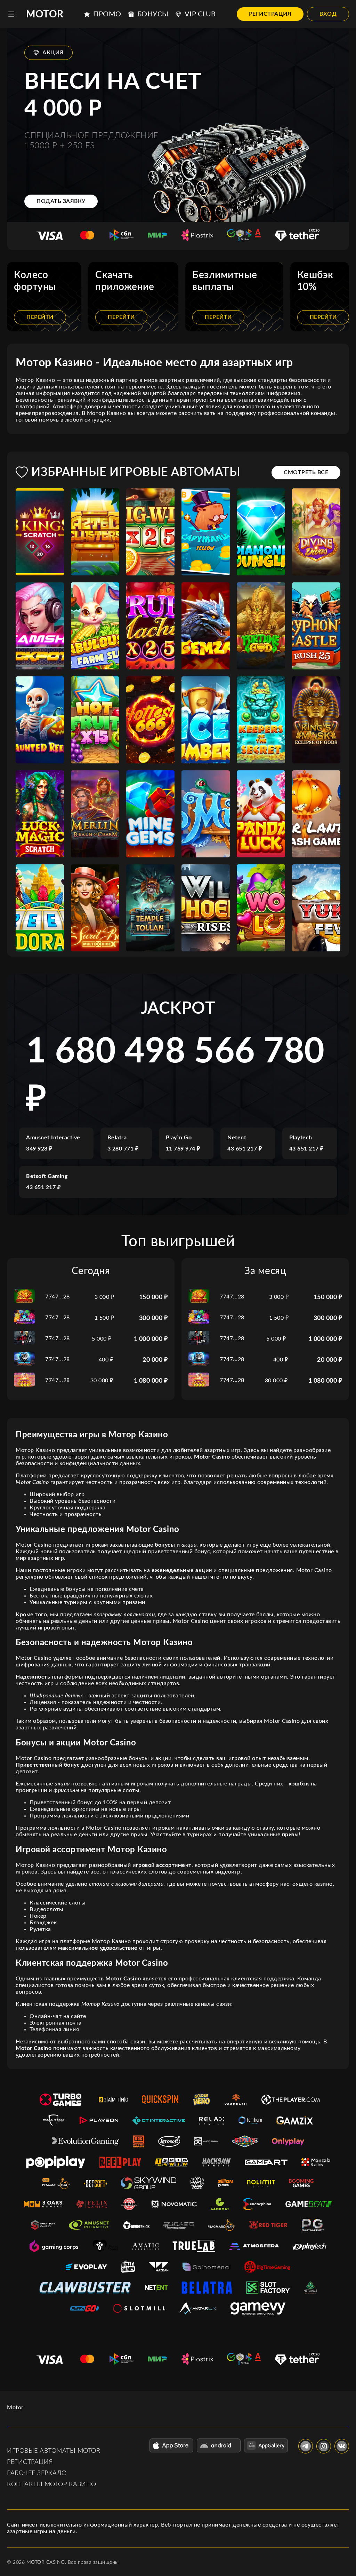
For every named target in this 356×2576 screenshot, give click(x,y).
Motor (45, 14)
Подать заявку (61, 201)
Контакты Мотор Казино (52, 2484)
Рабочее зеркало (37, 2473)
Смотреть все (306, 472)
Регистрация (270, 14)
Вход (328, 14)
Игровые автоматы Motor (54, 2451)
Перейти (40, 317)
